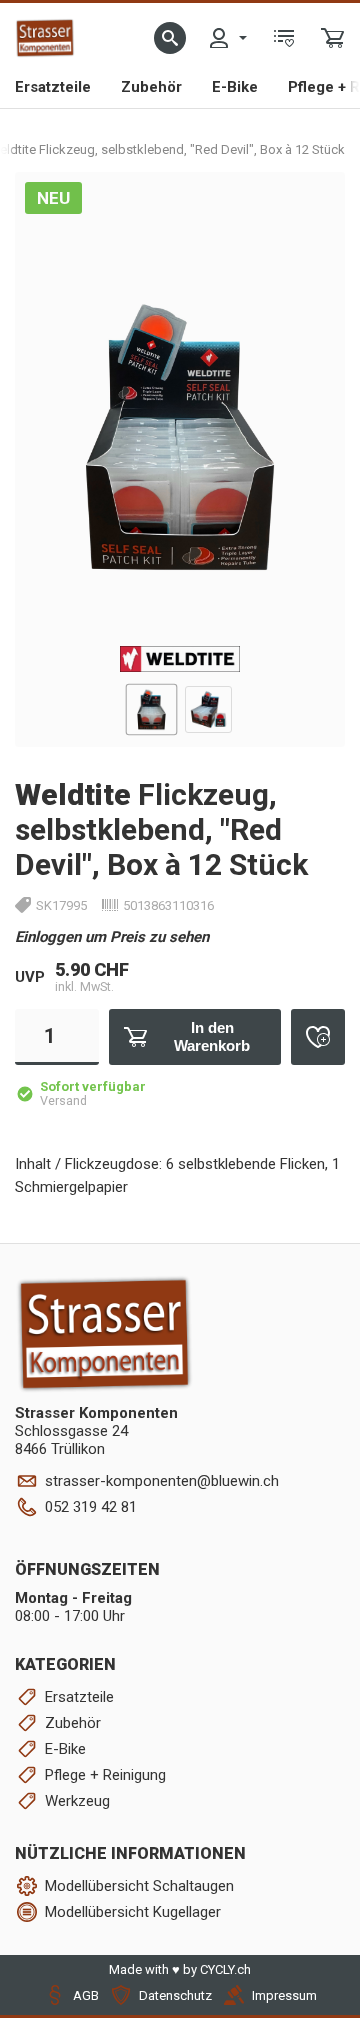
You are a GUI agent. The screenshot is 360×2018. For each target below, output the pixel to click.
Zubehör (151, 87)
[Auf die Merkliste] (318, 1037)
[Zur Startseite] (45, 38)
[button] (170, 38)
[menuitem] (227, 38)
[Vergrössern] (307, 208)
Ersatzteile (53, 87)
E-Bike (235, 87)
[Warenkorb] (333, 38)
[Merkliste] (284, 38)
